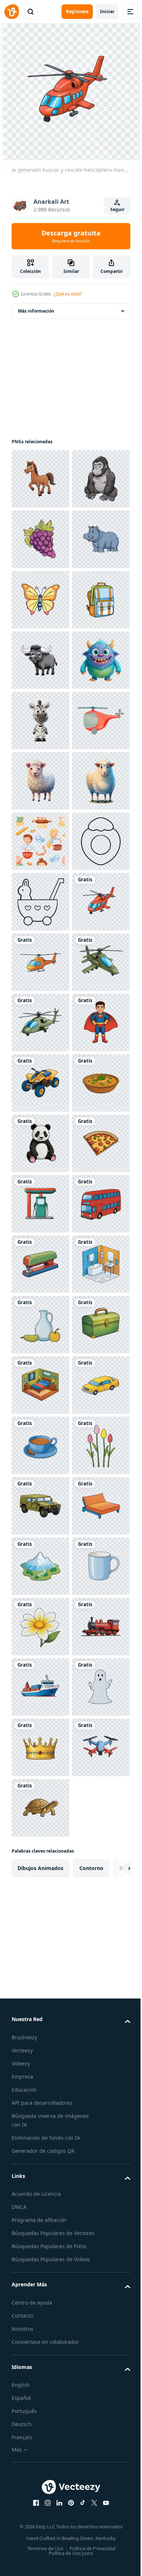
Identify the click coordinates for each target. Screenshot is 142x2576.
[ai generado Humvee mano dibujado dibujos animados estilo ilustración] (40, 2533)
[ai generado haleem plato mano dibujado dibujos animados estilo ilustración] (40, 1747)
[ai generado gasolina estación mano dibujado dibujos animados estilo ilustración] (40, 1929)
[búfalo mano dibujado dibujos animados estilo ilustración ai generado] (40, 841)
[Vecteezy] (12, 12)
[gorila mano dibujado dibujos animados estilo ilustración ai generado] (40, 539)
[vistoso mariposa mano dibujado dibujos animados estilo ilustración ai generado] (40, 721)
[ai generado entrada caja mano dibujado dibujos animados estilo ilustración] (40, 2231)
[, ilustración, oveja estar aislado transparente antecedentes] (40, 1083)
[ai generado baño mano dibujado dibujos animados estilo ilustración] (40, 2110)
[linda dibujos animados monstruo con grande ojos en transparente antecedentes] (40, 902)
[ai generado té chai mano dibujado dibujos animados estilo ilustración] (40, 2412)
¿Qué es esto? (68, 294)
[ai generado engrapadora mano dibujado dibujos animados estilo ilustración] (40, 2049)
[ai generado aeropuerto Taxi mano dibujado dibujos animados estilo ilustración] (40, 2351)
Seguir (117, 209)
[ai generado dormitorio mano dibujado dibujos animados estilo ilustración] (40, 2291)
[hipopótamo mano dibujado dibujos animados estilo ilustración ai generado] (40, 660)
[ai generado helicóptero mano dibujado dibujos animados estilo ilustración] (40, 1445)
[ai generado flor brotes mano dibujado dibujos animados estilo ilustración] (40, 2472)
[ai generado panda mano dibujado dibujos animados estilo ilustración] (40, 1808)
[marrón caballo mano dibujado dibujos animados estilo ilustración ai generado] (40, 479)
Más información (36, 311)
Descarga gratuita (71, 236)
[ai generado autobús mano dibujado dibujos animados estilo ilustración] (40, 1989)
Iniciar (107, 11)
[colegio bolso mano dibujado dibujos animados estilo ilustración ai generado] (40, 781)
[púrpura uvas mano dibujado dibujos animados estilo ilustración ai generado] (40, 600)
